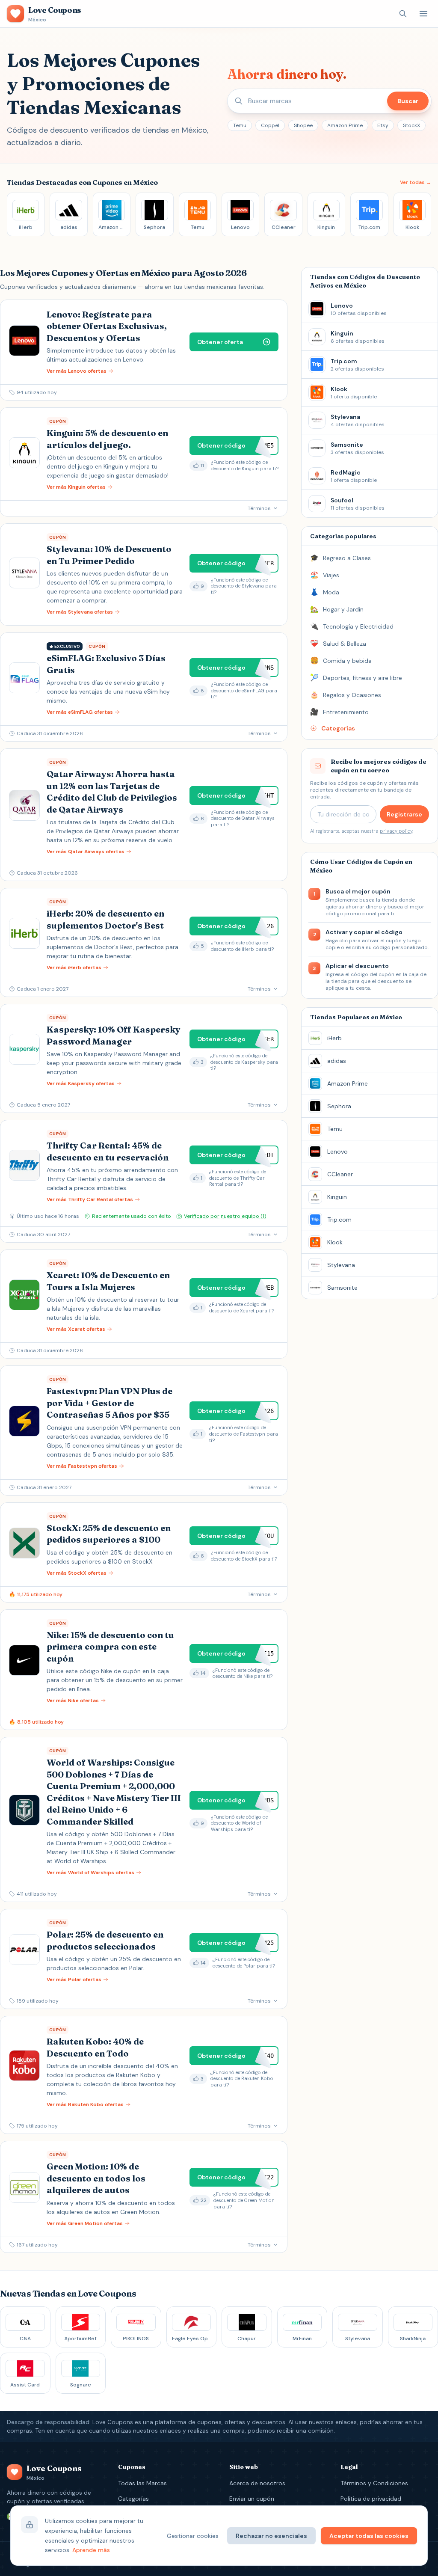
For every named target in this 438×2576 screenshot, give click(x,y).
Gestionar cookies (193, 2536)
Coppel (270, 125)
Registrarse (404, 814)
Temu (240, 125)
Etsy (383, 125)
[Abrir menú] (423, 14)
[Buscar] (403, 14)
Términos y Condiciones (374, 2483)
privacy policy (396, 831)
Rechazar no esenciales (271, 2536)
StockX (411, 125)
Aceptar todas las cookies (369, 2536)
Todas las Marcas (142, 2483)
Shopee (303, 125)
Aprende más (91, 2550)
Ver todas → (416, 182)
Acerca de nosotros (257, 2483)
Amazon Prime (345, 125)
